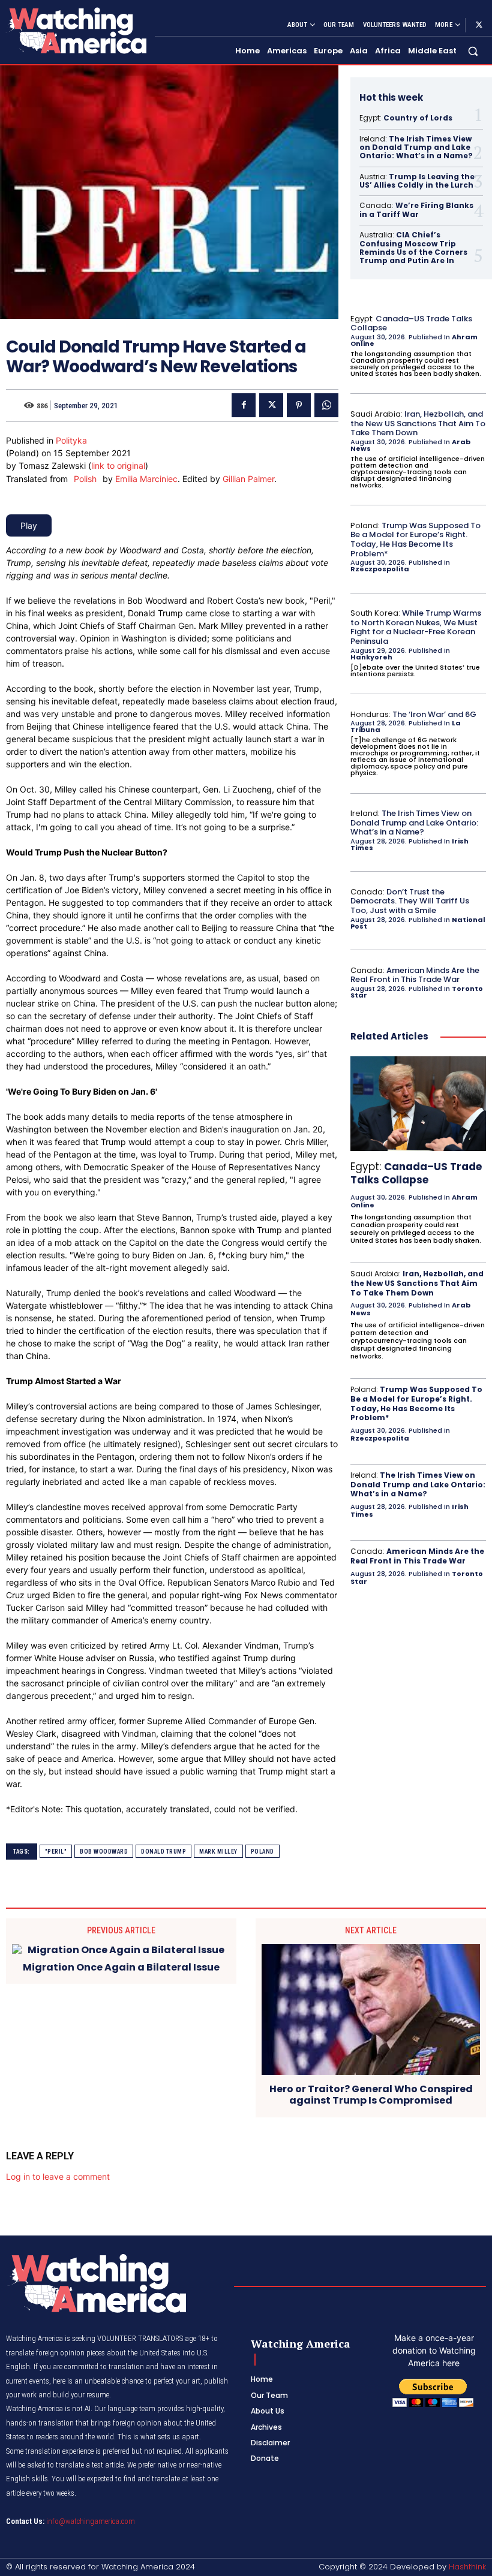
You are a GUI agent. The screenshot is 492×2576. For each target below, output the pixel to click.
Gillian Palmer (248, 479)
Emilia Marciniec (146, 479)
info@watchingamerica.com (91, 2521)
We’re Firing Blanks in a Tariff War (416, 210)
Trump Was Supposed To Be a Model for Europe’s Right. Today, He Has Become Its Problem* (415, 540)
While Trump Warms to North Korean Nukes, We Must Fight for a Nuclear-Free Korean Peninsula (416, 627)
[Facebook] (244, 405)
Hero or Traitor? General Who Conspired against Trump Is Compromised (371, 2095)
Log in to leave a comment (58, 2176)
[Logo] (76, 30)
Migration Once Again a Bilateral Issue (121, 1967)
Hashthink (467, 2567)
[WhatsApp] (326, 405)
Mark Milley (218, 1852)
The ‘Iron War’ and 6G (434, 714)
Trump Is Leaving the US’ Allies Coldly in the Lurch (417, 181)
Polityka (71, 440)
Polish (85, 479)
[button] (473, 51)
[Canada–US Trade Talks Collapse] (418, 1104)
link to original (118, 466)
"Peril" (56, 1852)
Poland (262, 1852)
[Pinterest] (299, 405)
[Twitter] (479, 25)
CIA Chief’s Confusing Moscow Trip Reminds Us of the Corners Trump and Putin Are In (413, 248)
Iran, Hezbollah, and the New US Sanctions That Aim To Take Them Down (418, 423)
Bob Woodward (104, 1852)
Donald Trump (163, 1852)
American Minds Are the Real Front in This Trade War (415, 975)
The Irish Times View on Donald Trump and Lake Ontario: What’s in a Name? (416, 147)
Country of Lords (418, 118)
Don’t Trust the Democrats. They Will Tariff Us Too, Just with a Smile (410, 901)
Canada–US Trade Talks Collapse (411, 323)
